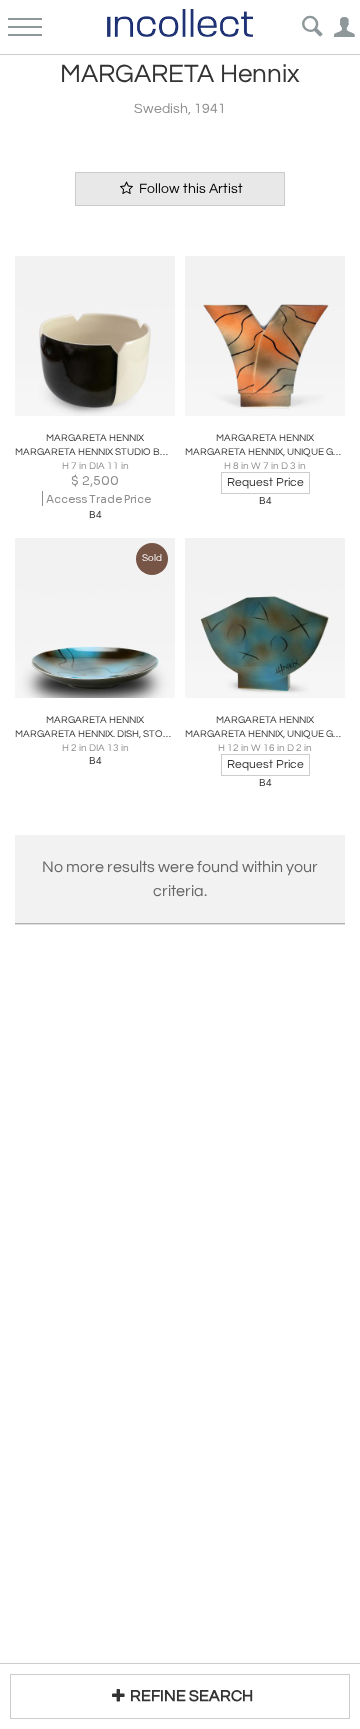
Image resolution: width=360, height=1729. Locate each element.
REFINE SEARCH (191, 1696)
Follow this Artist (189, 189)
